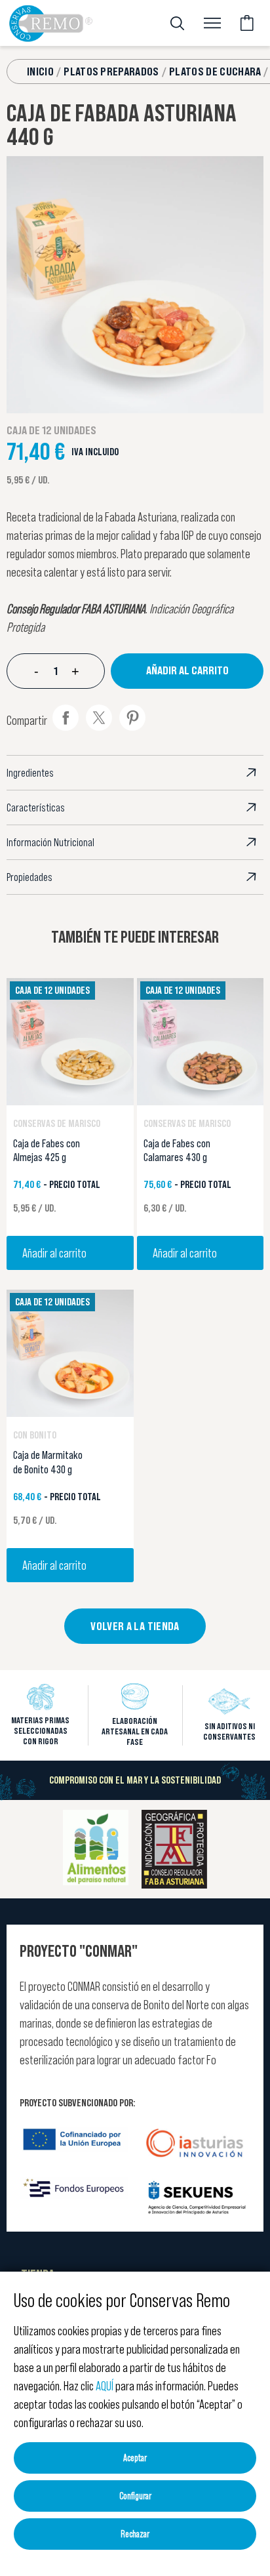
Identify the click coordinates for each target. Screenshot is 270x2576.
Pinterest (132, 718)
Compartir (66, 718)
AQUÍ (105, 2386)
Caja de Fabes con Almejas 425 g (47, 1151)
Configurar (135, 2496)
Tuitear (99, 718)
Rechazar (135, 2534)
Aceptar (135, 2458)
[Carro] (247, 23)
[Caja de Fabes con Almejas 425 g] (70, 1040)
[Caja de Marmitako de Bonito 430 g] (70, 1352)
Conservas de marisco (57, 1123)
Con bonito (35, 1435)
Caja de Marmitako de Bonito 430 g (48, 1462)
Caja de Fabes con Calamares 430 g (177, 1151)
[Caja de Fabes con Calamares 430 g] (201, 1040)
